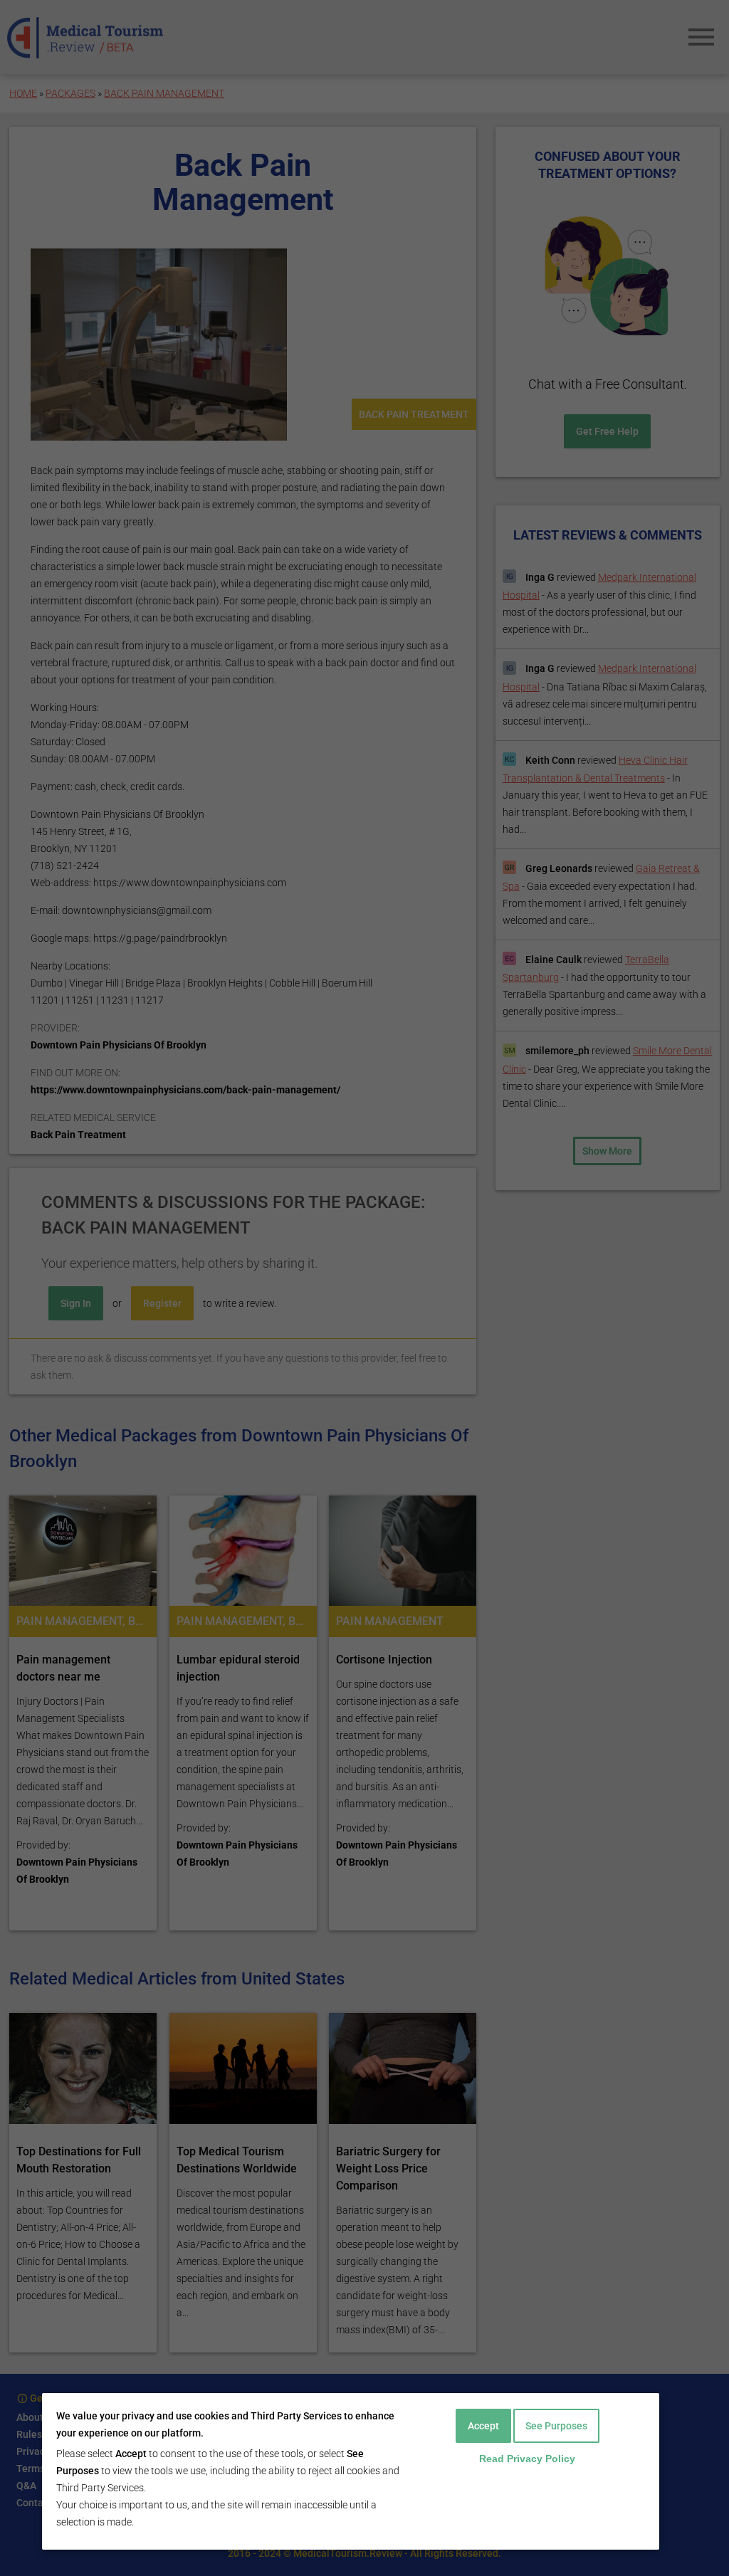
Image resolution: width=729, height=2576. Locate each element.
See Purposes (556, 2426)
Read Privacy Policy (527, 2459)
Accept (483, 2426)
